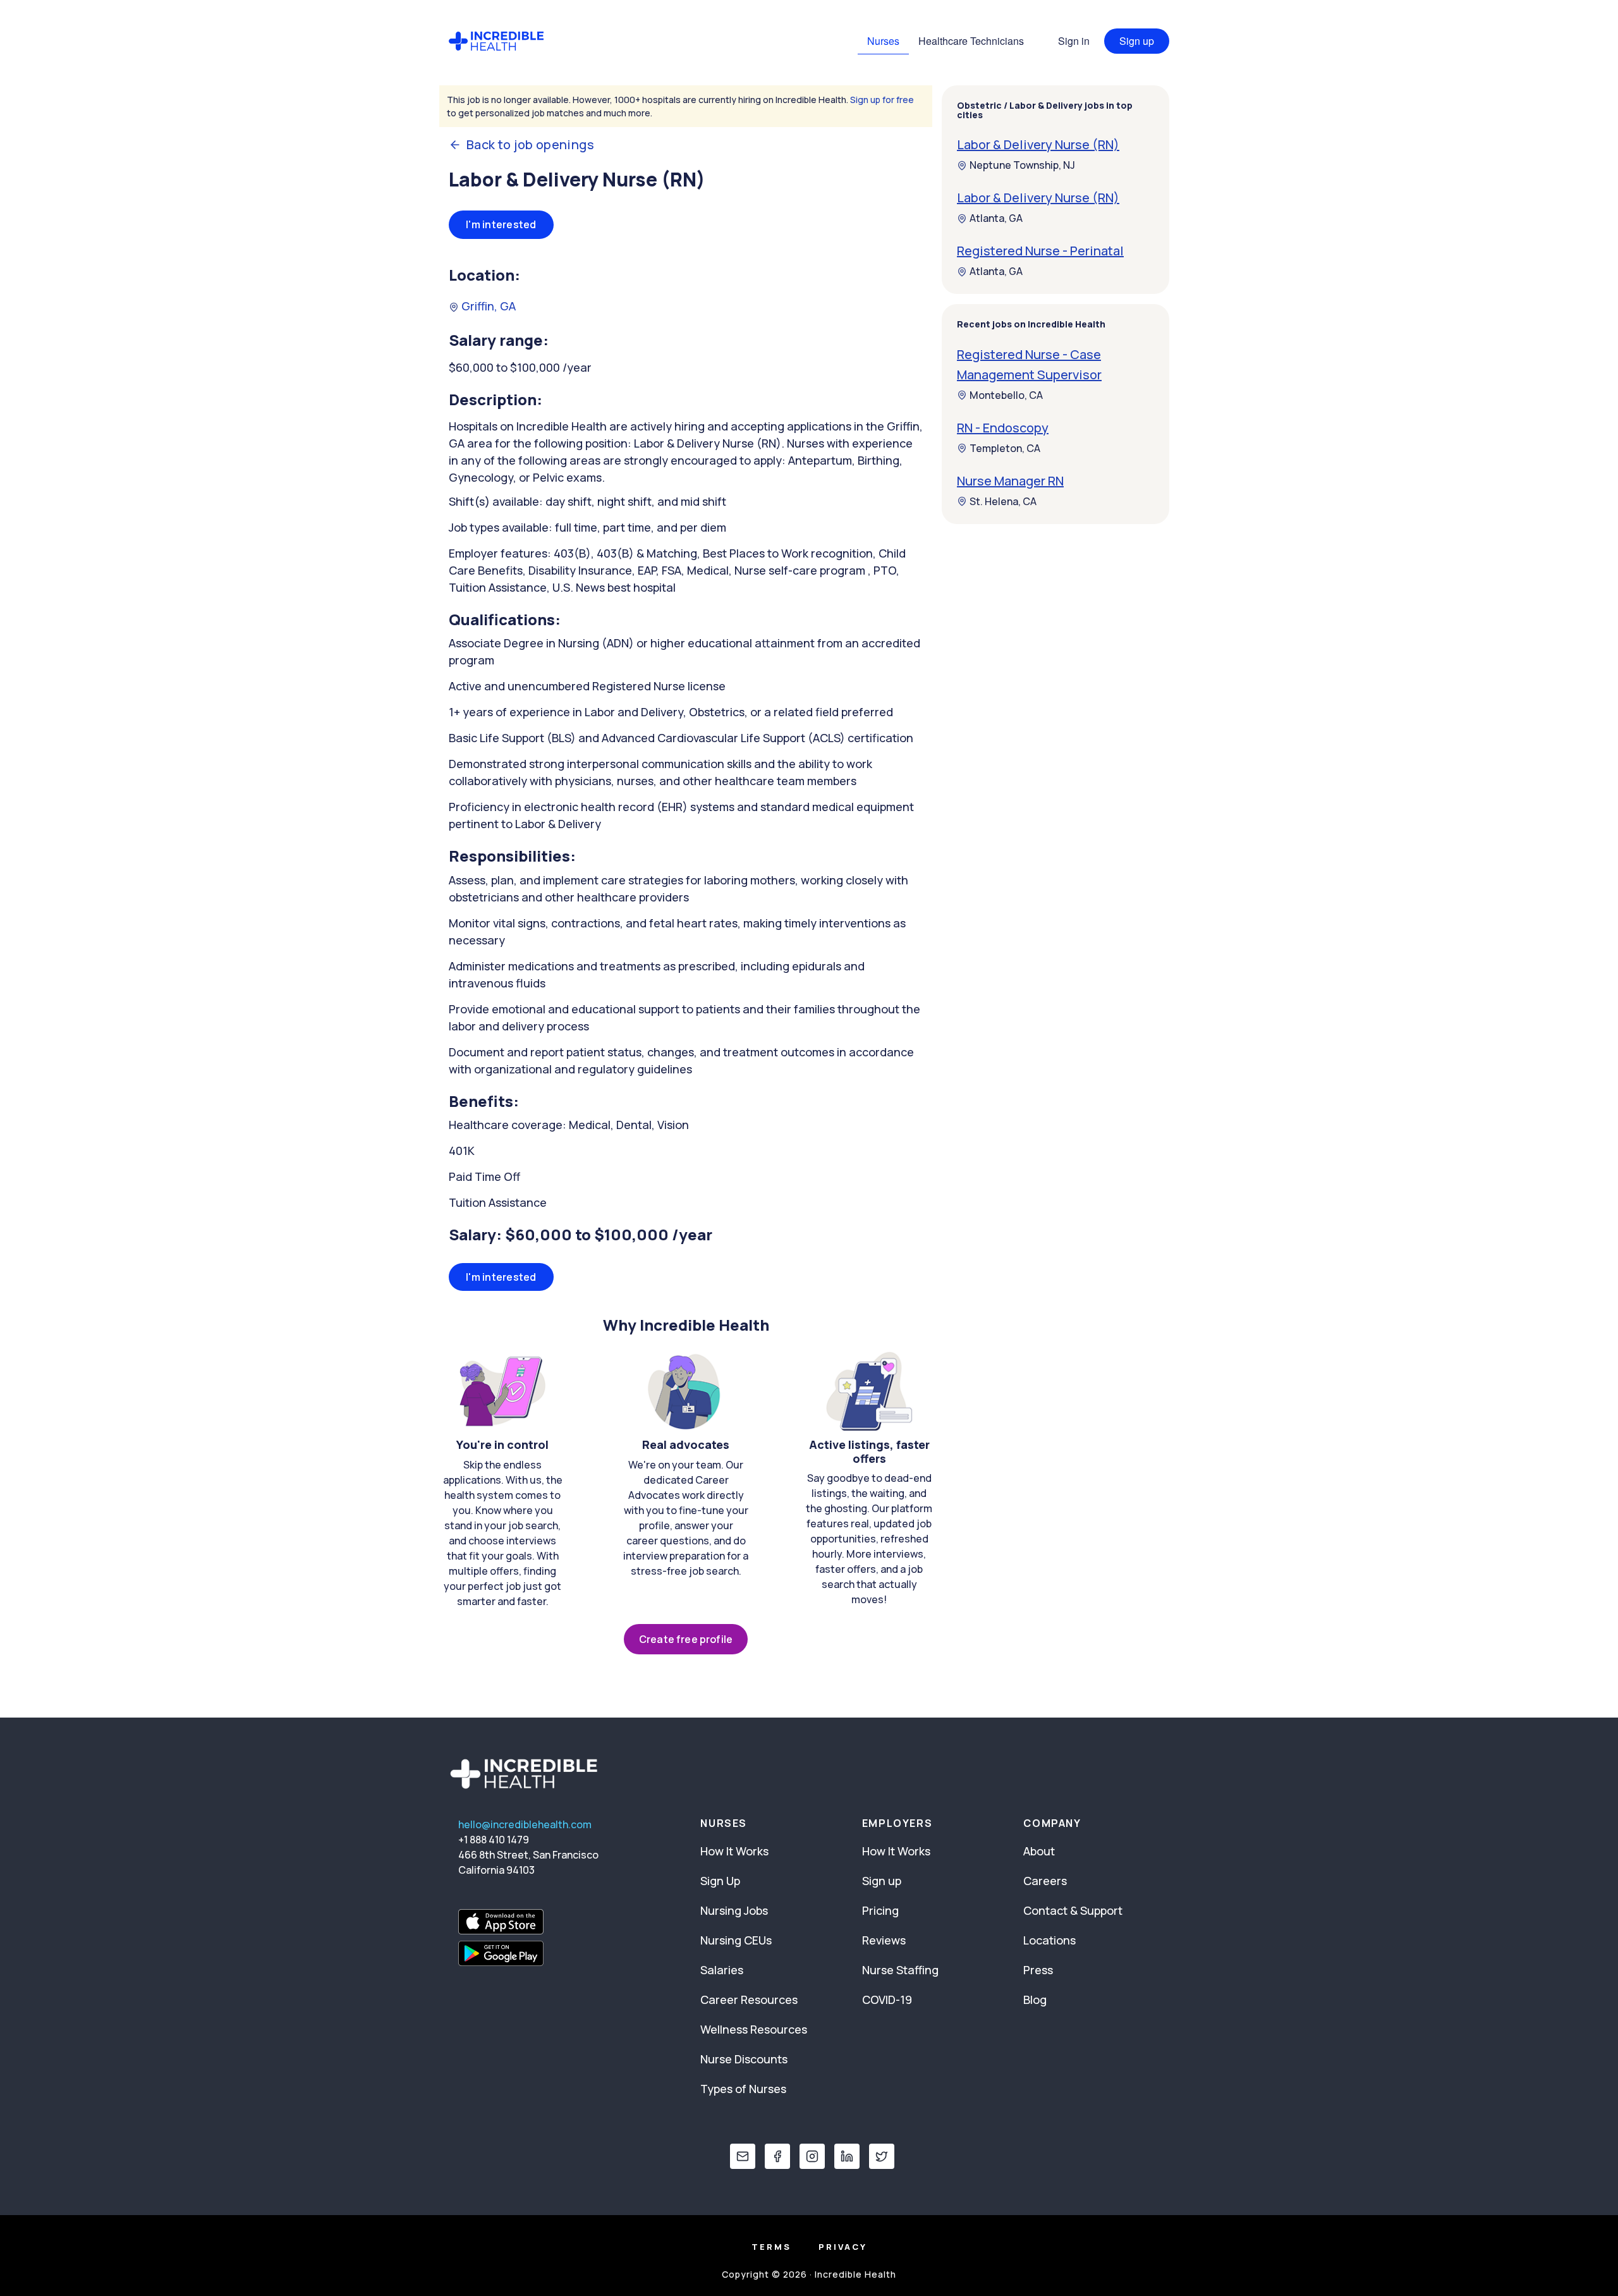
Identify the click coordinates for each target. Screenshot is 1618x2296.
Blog (1035, 2000)
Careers (1045, 1881)
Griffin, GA (487, 306)
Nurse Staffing (900, 1970)
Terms (771, 2247)
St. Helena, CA (1003, 501)
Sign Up (720, 1881)
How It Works (734, 1851)
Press (1038, 1970)
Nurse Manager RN (1010, 481)
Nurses (883, 41)
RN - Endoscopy (1003, 428)
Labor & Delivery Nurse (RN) (1038, 145)
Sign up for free (882, 100)
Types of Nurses (743, 2089)
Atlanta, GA (996, 219)
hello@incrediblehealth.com (525, 1824)
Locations (1049, 1940)
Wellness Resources (754, 2029)
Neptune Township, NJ (1022, 166)
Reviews (884, 1940)
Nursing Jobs (734, 1910)
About (1039, 1851)
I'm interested (501, 224)
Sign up (1137, 41)
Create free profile (686, 1639)
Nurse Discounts (744, 2059)
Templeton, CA (1005, 448)
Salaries (722, 1970)
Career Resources (749, 2000)
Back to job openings (530, 145)
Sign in (1074, 41)
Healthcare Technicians (971, 41)
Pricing (880, 1910)
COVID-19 (887, 2000)
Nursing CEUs (736, 1940)
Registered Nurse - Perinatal (1040, 251)
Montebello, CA (1006, 395)
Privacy (843, 2247)
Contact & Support (1073, 1910)
